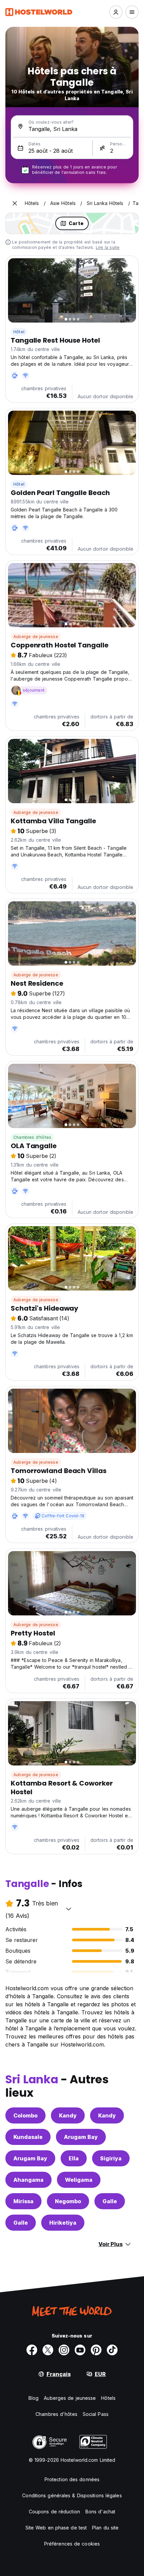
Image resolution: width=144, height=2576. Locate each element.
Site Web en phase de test (56, 2528)
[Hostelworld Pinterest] (96, 2350)
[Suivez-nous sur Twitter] (48, 2350)
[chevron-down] (69, 1909)
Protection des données (72, 2479)
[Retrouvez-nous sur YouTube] (80, 2350)
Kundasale (28, 2137)
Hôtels (108, 2398)
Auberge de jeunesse (36, 637)
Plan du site (105, 2528)
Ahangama (28, 2180)
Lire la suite (108, 247)
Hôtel (19, 332)
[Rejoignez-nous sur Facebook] (32, 2350)
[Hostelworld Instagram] (64, 2350)
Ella (74, 2158)
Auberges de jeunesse (70, 2398)
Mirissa (23, 2201)
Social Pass (96, 2414)
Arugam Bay (81, 2137)
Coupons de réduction (54, 2512)
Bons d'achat (100, 2512)
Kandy (68, 2115)
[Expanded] (15, 203)
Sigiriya (111, 2158)
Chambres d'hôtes (32, 1137)
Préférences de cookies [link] (72, 2544)
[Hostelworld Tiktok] (112, 2350)
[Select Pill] (116, 12)
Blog (33, 2398)
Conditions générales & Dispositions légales (72, 2495)
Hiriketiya (63, 2223)
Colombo (25, 2115)
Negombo (68, 2201)
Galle (110, 2201)
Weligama (79, 2180)
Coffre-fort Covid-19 (63, 1516)
